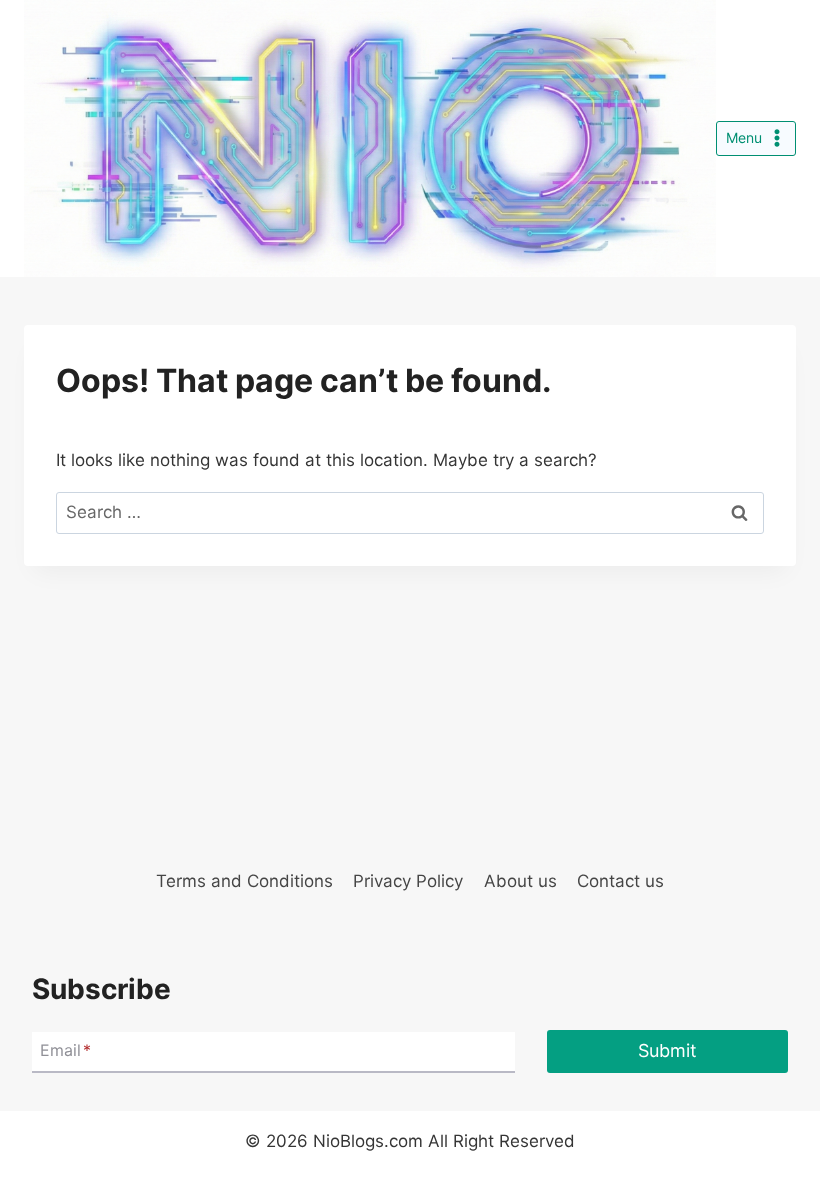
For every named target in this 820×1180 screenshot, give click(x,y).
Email (65, 1051)
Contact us (620, 881)
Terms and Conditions (244, 881)
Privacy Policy (408, 881)
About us (520, 881)
